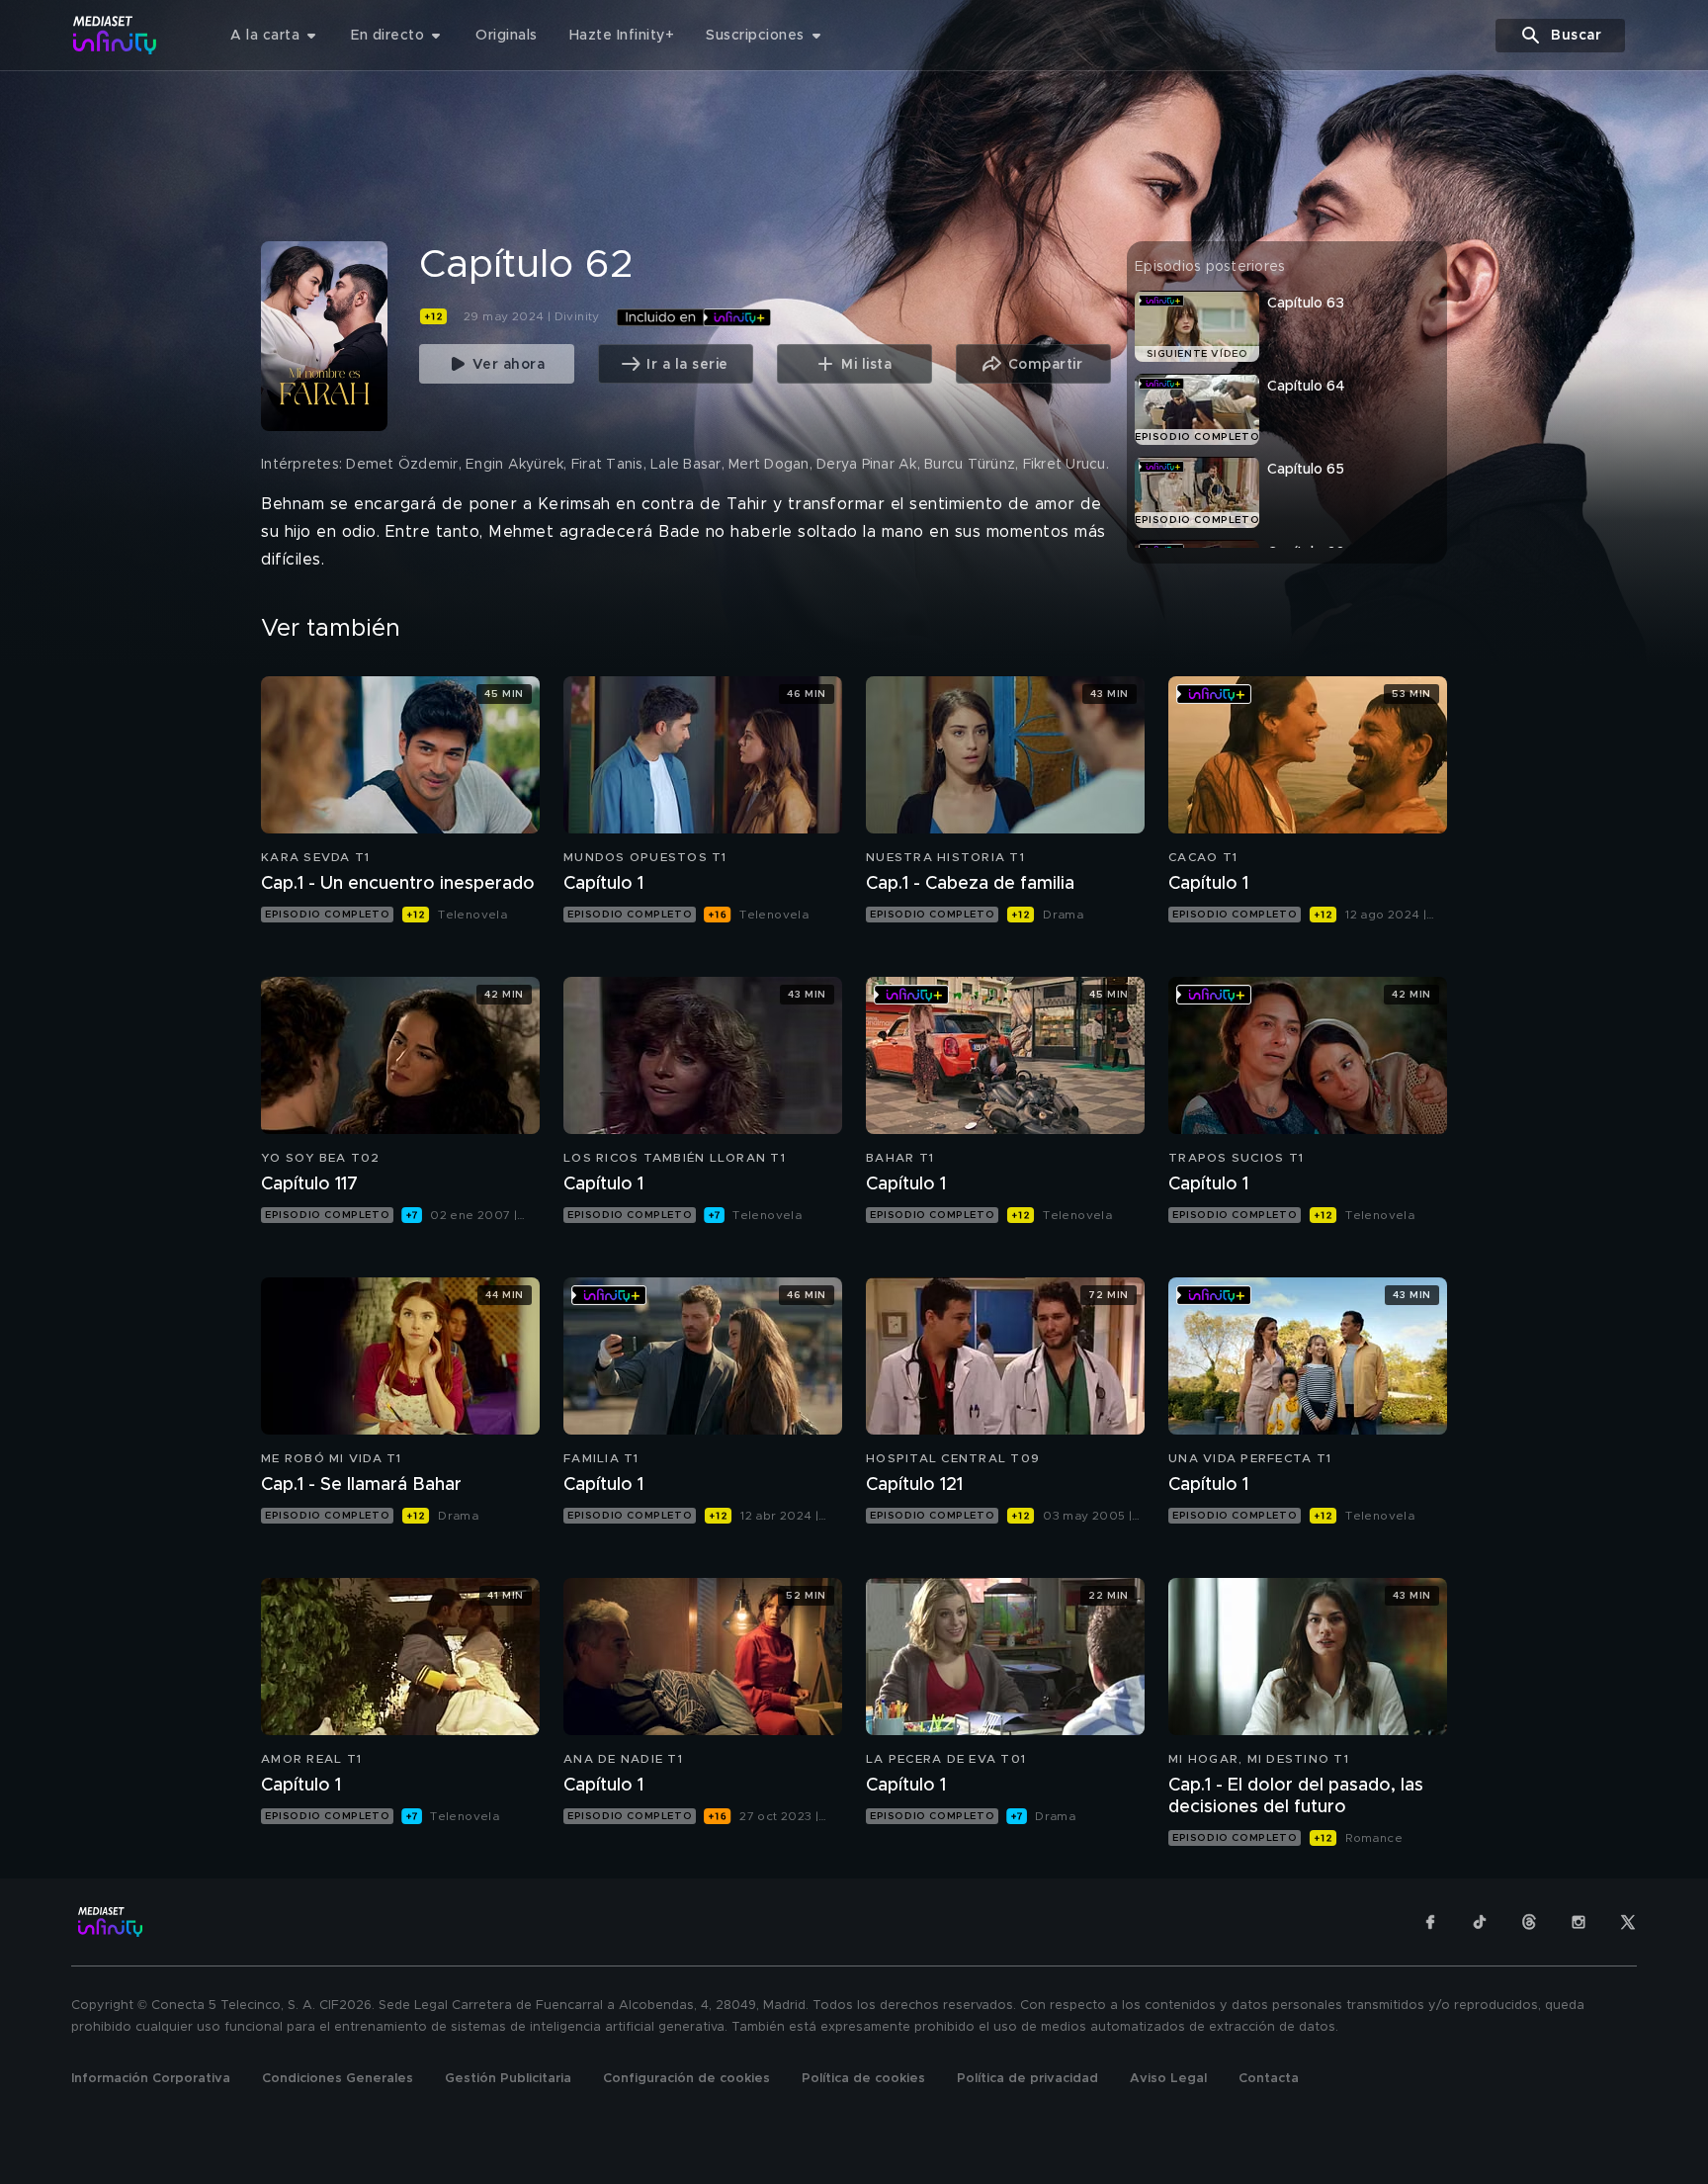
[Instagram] (1579, 1922)
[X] (1628, 1922)
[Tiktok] (1480, 1922)
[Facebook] (1430, 1922)
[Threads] (1529, 1922)
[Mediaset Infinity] (115, 35)
